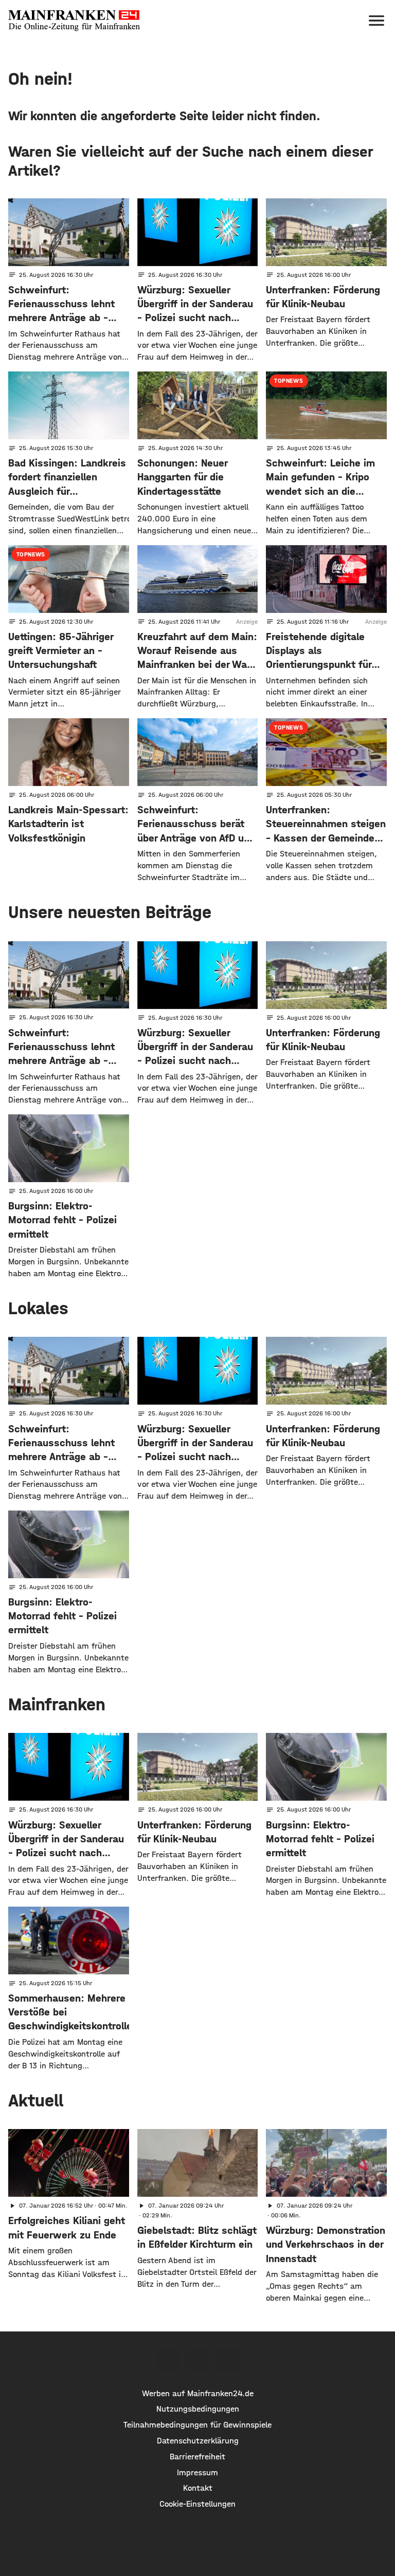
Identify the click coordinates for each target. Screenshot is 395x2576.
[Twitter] (197, 2360)
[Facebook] (168, 2360)
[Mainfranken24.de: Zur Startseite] (74, 21)
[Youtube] (227, 2360)
